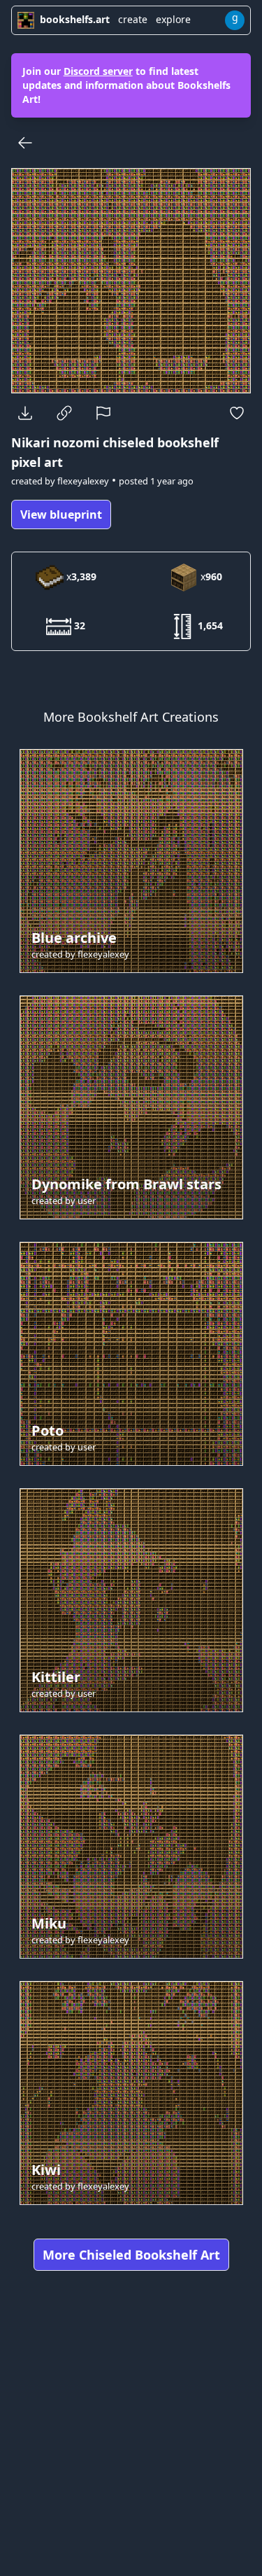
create (133, 19)
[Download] (25, 413)
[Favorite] (237, 413)
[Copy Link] (64, 413)
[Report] (103, 413)
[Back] (25, 143)
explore (173, 19)
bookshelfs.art (75, 19)
